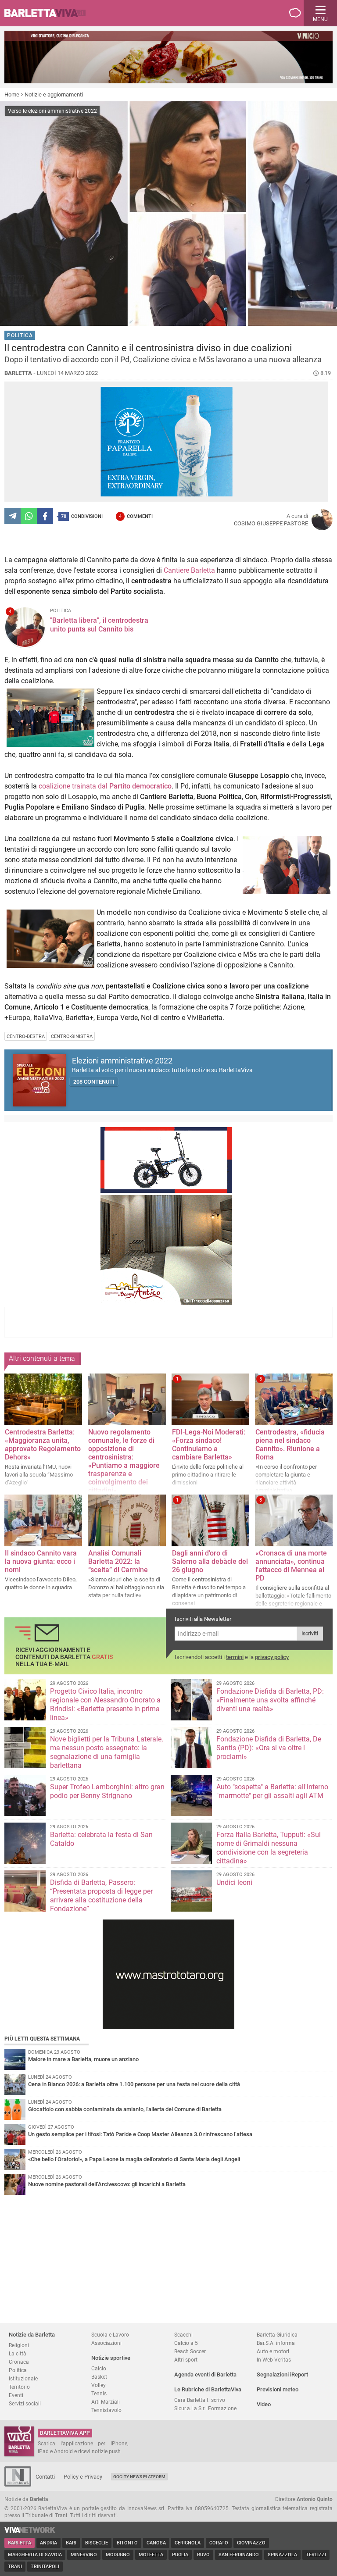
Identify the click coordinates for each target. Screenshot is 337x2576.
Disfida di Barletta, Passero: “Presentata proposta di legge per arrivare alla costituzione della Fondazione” (101, 1896)
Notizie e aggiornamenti (54, 95)
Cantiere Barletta (189, 570)
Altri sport (186, 2360)
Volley (99, 2385)
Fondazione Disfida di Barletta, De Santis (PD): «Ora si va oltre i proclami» (269, 1748)
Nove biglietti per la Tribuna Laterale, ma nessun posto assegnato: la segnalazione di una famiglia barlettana (106, 1752)
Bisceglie (97, 2543)
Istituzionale (23, 2378)
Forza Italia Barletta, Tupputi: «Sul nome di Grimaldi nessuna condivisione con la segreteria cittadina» (269, 1848)
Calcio (99, 2368)
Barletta (20, 2543)
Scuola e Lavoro (110, 2335)
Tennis (99, 2393)
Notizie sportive (111, 2358)
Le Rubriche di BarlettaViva (208, 2389)
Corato (219, 2543)
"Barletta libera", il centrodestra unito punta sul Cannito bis (99, 625)
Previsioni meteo (278, 2389)
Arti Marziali (106, 2402)
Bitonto (127, 2543)
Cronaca (19, 2362)
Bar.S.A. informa (276, 2343)
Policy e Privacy (83, 2477)
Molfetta (151, 2555)
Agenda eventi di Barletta (205, 2374)
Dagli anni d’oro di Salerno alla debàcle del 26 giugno (210, 1561)
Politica (18, 2370)
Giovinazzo (251, 2543)
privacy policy (272, 1657)
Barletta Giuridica (277, 2335)
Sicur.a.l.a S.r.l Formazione (205, 2408)
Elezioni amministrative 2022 (122, 1061)
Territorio (19, 2387)
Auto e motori (273, 2351)
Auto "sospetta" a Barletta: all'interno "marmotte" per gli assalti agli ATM (272, 1791)
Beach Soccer (190, 2351)
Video (264, 2404)
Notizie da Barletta (32, 2335)
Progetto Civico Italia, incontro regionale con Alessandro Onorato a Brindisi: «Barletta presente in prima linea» (105, 1704)
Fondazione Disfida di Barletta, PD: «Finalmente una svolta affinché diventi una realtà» (270, 1700)
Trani (15, 2567)
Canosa (156, 2543)
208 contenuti (94, 1082)
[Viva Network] (30, 2531)
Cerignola (188, 2543)
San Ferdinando (239, 2555)
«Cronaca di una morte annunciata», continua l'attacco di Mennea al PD (291, 1566)
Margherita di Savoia (35, 2555)
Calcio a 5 (186, 2343)
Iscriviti (310, 1634)
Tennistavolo (106, 2410)
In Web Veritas (274, 2360)
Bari (71, 2543)
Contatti (45, 2477)
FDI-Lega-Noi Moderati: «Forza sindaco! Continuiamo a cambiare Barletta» (209, 1445)
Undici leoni (234, 1882)
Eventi (16, 2395)
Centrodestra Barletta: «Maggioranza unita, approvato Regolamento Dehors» (43, 1445)
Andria (48, 2543)
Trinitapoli (45, 2567)
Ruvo (203, 2555)
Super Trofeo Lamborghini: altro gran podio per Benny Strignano (107, 1791)
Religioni (19, 2345)
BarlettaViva (49, 13)
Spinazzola (282, 2555)
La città (18, 2353)
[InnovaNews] (18, 2485)
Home (12, 95)
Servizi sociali (25, 2403)
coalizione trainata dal (105, 786)
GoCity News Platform (139, 2477)
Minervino (84, 2555)
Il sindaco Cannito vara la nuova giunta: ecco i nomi (41, 1561)
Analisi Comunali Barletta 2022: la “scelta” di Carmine (118, 1561)
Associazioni (106, 2343)
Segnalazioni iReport (282, 2374)
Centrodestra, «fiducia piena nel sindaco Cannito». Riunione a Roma (290, 1445)
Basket (99, 2377)
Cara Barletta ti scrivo (200, 2400)
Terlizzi (316, 2555)
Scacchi (183, 2335)
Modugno (118, 2555)
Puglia (180, 2555)
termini (235, 1657)
